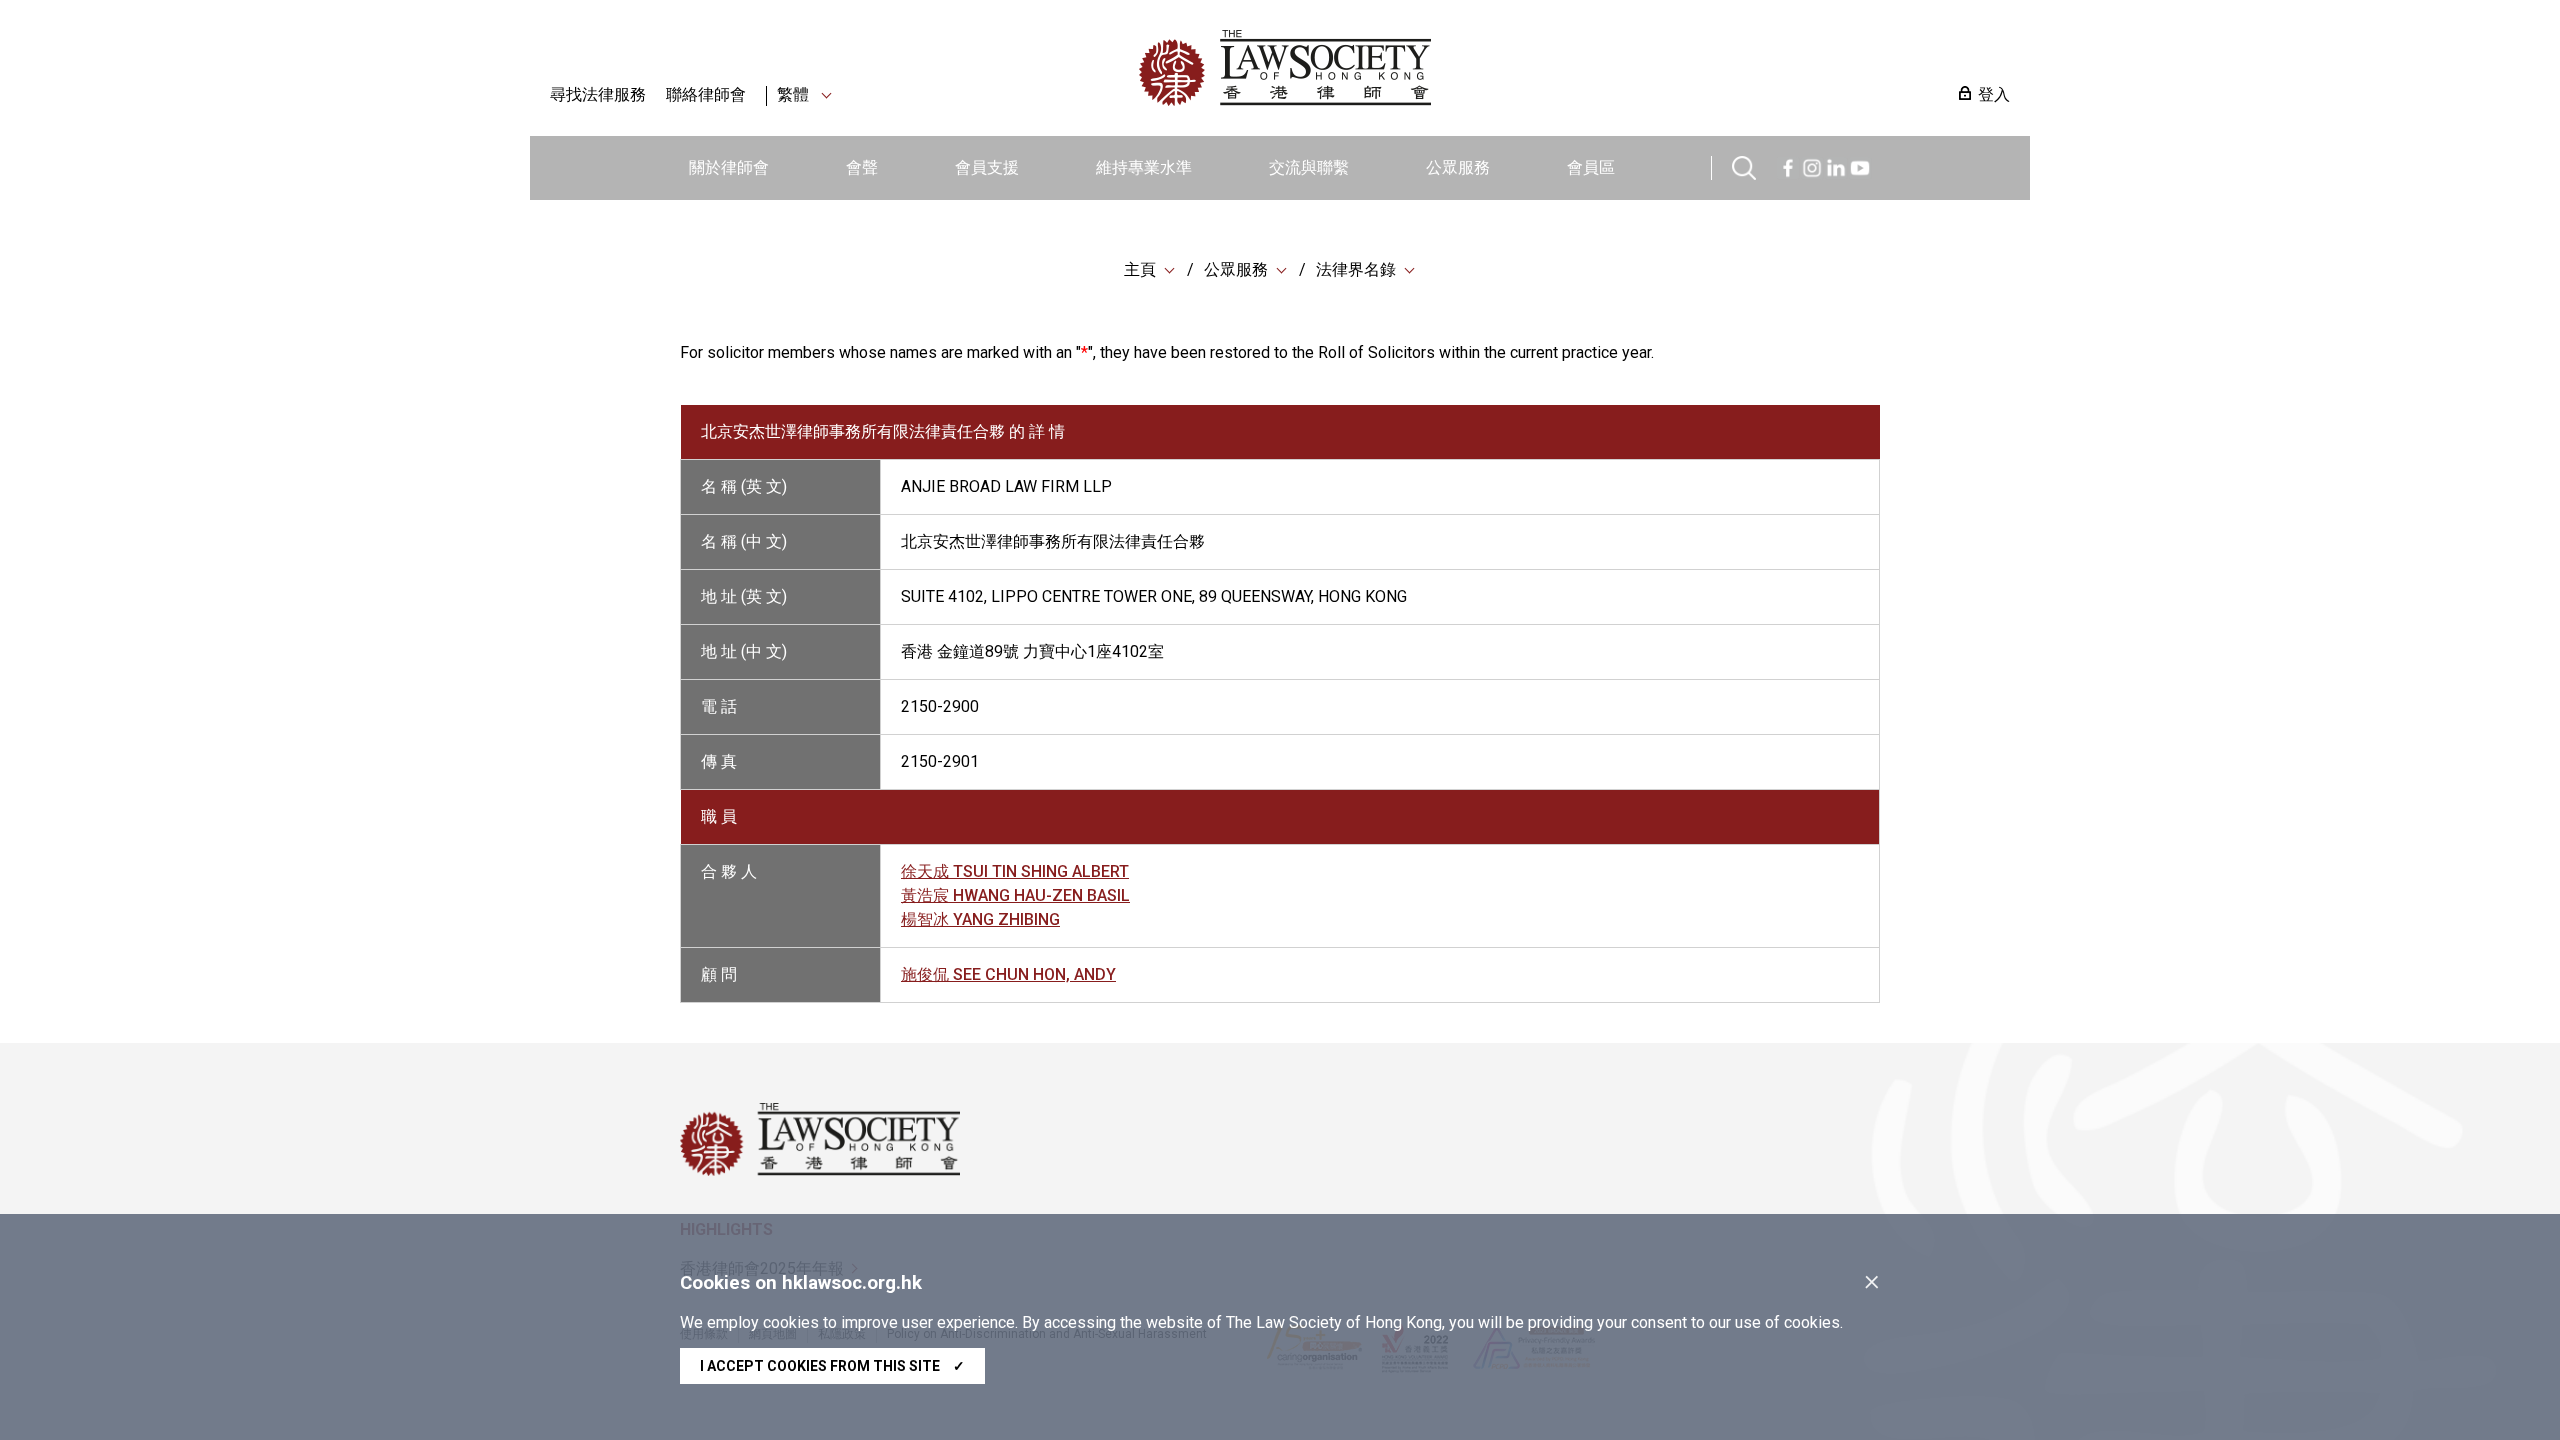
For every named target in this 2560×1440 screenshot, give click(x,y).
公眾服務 (1458, 167)
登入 (1994, 94)
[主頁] (1389, 68)
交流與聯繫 (1309, 167)
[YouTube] (1860, 165)
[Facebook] (1788, 165)
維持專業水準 (1144, 167)
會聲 (862, 167)
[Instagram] (1812, 165)
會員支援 (987, 167)
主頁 (1140, 269)
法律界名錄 (1356, 269)
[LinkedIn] (1836, 165)
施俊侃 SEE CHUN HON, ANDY (1008, 974)
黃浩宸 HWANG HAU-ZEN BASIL (1015, 895)
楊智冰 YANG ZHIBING (980, 919)
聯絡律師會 (706, 94)
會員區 (1591, 167)
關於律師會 (729, 167)
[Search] (1744, 165)
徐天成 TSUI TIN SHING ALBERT (1015, 871)
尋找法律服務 (598, 94)
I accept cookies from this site (832, 1366)
